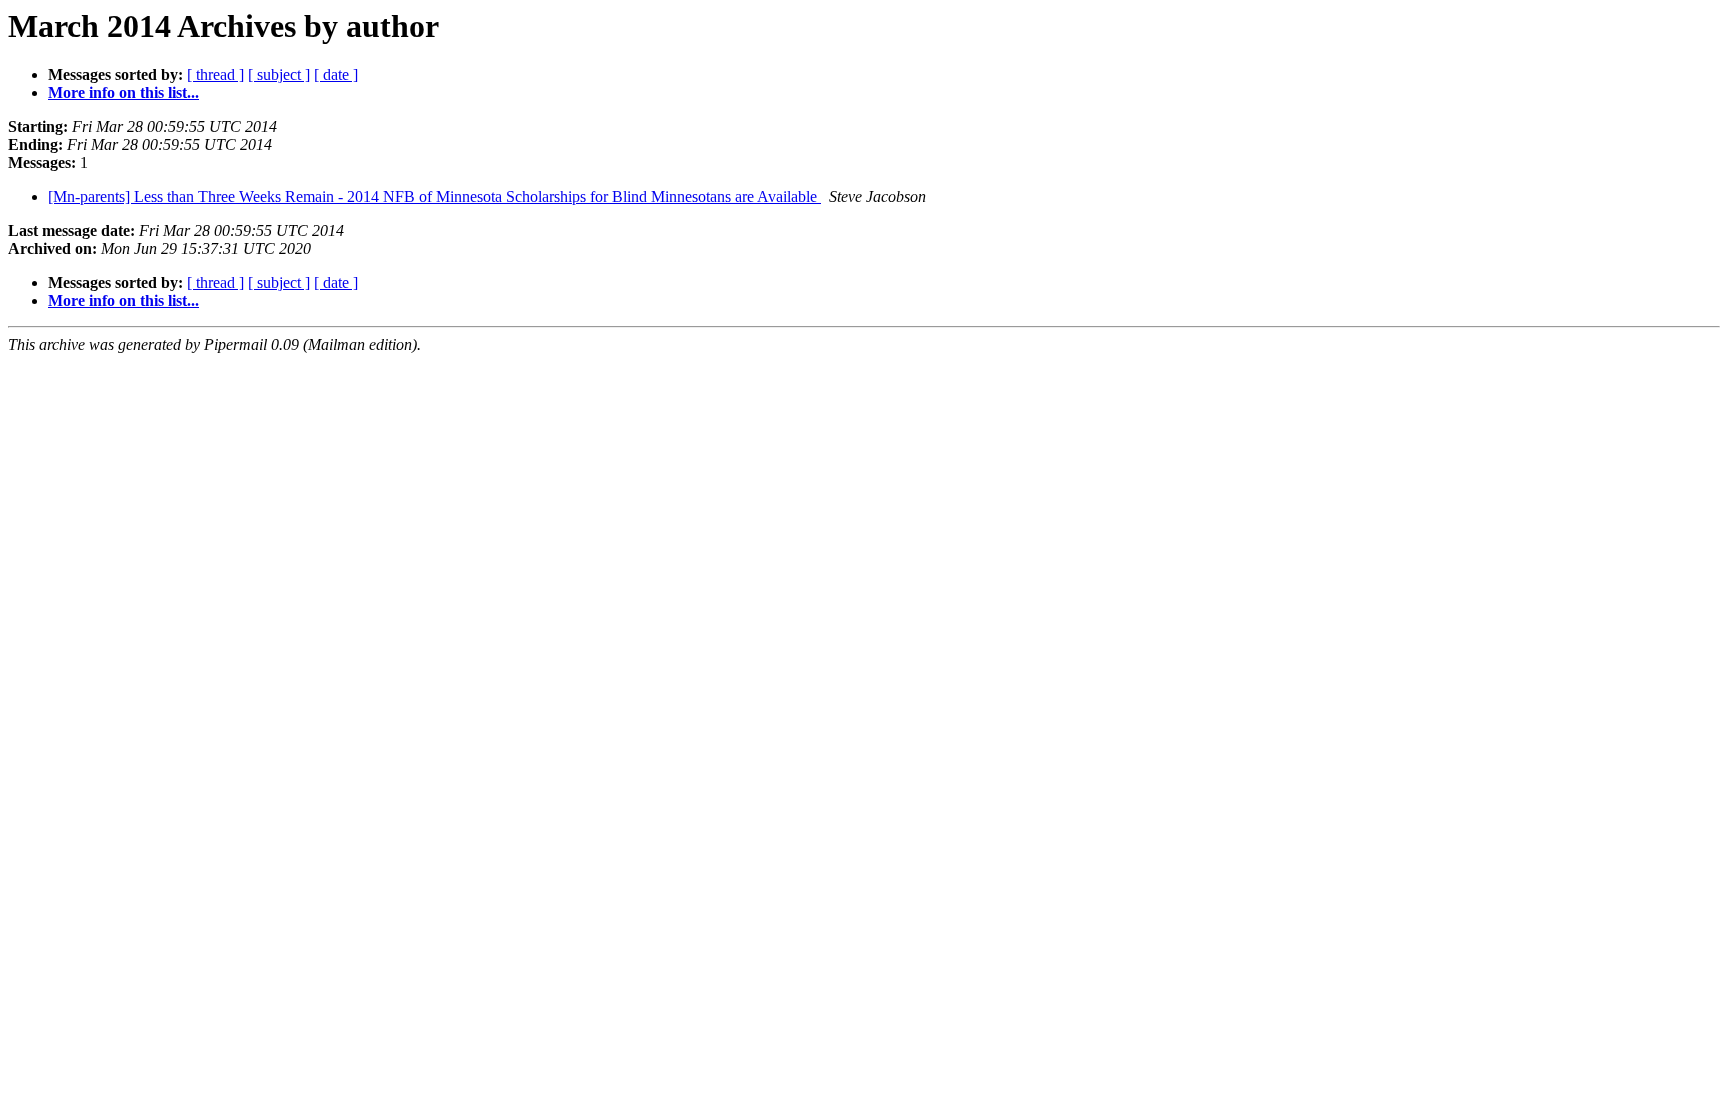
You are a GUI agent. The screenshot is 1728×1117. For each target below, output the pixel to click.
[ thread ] (215, 74)
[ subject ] (279, 74)
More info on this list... (123, 92)
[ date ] (336, 74)
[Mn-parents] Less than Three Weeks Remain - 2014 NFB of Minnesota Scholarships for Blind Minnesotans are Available (434, 196)
